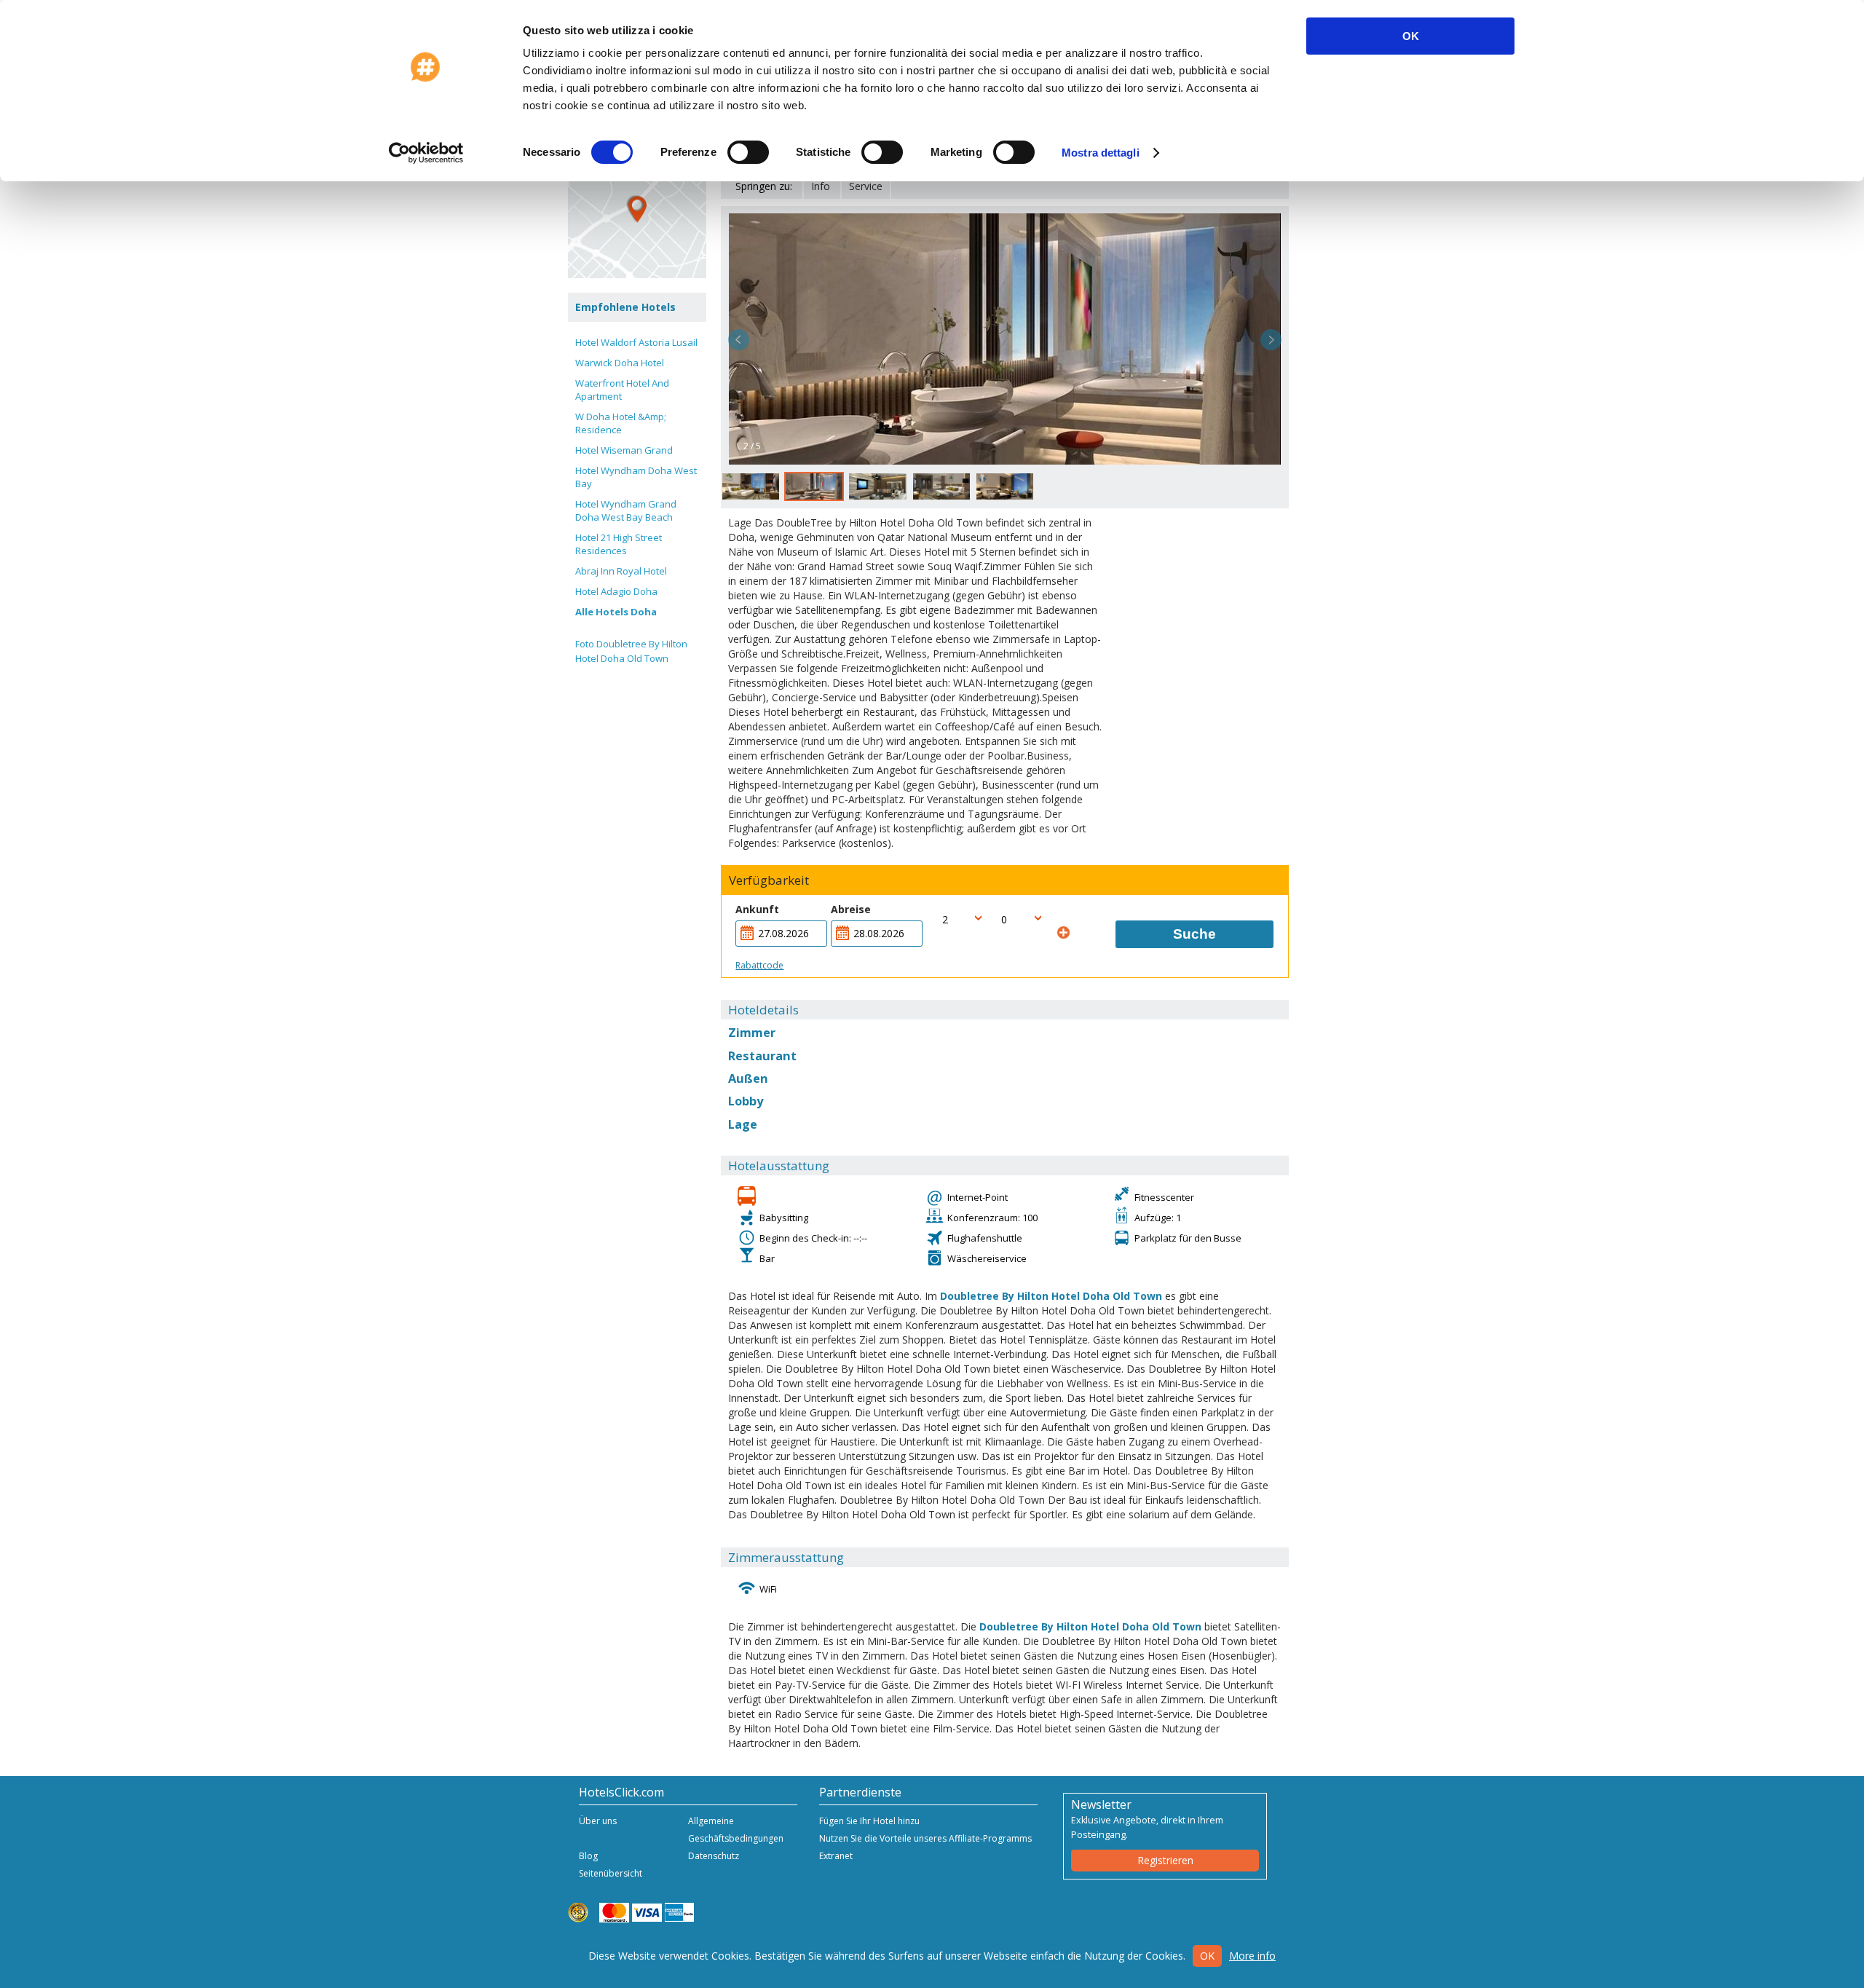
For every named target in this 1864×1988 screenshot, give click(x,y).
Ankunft (757, 909)
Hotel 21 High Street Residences (619, 544)
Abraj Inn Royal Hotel (621, 571)
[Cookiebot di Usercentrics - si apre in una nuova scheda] (426, 153)
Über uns (598, 1821)
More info (1252, 1956)
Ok (1207, 1956)
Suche (1194, 934)
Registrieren (1165, 1860)
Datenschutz (714, 1856)
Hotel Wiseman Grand (624, 450)
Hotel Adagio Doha (616, 591)
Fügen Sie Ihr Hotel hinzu (869, 1821)
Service (866, 186)
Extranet (836, 1856)
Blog (588, 1856)
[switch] (748, 152)
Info (821, 186)
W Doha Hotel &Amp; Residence (621, 423)
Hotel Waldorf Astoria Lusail (636, 342)
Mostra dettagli (1101, 153)
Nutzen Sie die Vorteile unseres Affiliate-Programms (925, 1838)
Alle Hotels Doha (616, 612)
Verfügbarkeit (769, 880)
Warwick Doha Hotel (620, 363)
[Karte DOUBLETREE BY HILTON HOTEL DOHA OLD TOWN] (637, 209)
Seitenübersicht (611, 1873)
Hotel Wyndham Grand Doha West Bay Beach (626, 510)
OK (1411, 36)
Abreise (851, 909)
